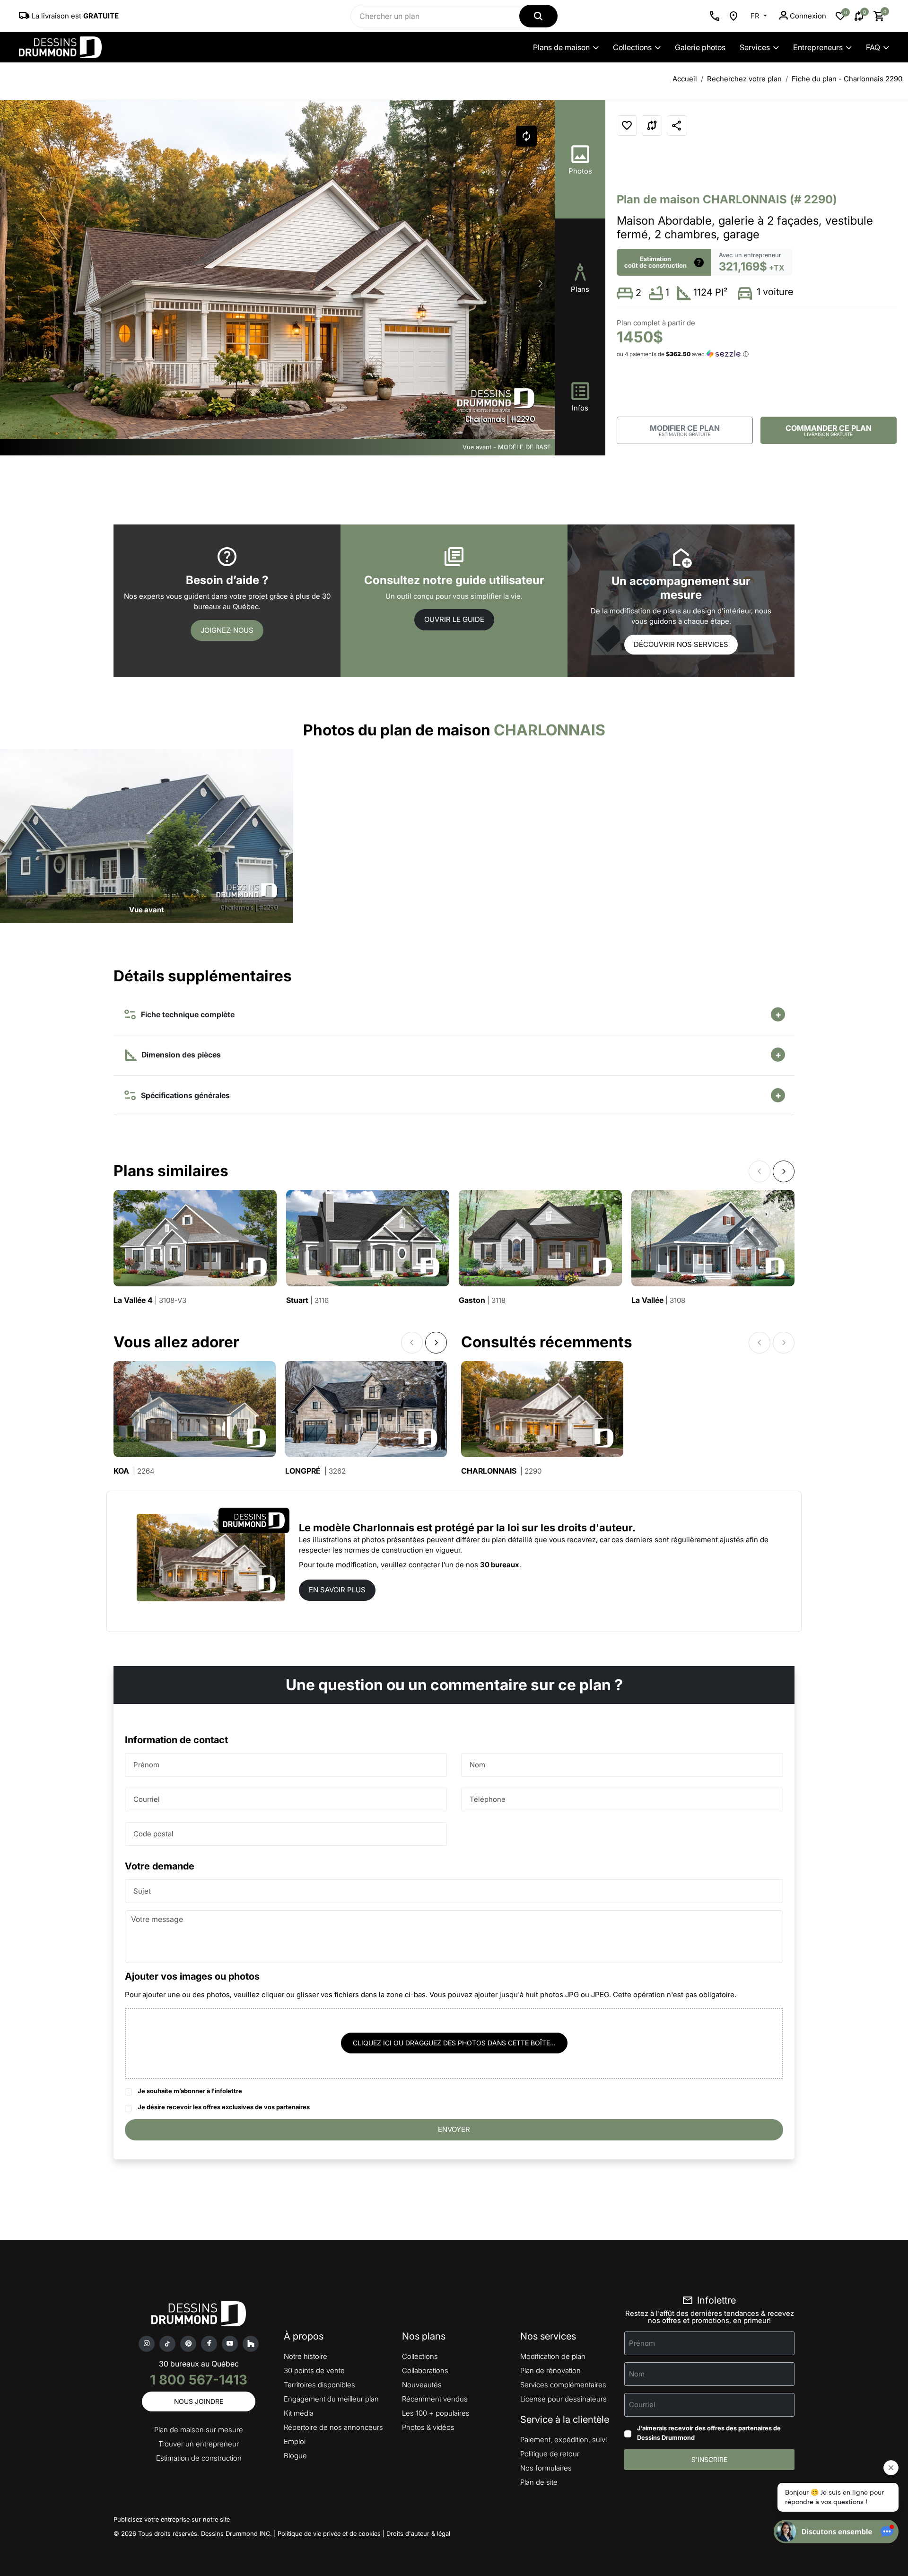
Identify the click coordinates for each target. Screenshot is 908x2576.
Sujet (142, 1891)
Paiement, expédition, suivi (563, 2440)
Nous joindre (199, 2401)
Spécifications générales (183, 1095)
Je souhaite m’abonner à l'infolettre (190, 2091)
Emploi (295, 2441)
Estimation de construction (199, 2458)
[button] (541, 284)
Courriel (147, 1799)
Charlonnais (501, 1471)
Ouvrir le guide (454, 619)
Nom (477, 1765)
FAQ (873, 47)
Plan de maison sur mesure (199, 2430)
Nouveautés (422, 2385)
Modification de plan (553, 2356)
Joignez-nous (227, 630)
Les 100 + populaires (436, 2413)
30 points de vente (314, 2371)
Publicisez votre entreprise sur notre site (172, 2519)
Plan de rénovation (550, 2371)
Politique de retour (550, 2454)
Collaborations (425, 2371)
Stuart (307, 1300)
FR (756, 16)
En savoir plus (337, 1590)
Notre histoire (306, 2356)
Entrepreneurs (818, 47)
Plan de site (539, 2482)
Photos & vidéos (428, 2427)
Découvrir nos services (681, 644)
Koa (134, 1471)
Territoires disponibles (319, 2385)
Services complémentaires (563, 2385)
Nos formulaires (546, 2468)
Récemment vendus (435, 2399)
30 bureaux (500, 1565)
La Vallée (658, 1300)
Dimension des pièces (180, 1055)
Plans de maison (561, 47)
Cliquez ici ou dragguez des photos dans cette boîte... (454, 2043)
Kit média (299, 2413)
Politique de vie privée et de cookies (329, 2533)
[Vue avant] (147, 835)
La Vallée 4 (150, 1300)
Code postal (153, 1834)
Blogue (295, 2456)
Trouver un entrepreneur (199, 2444)
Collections (632, 47)
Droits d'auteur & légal (418, 2533)
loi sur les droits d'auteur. (572, 1528)
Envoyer (454, 2129)
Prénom (146, 1765)
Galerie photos (700, 47)
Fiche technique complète (186, 1014)
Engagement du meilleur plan (331, 2399)
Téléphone (488, 1799)
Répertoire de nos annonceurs (333, 2427)
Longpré (315, 1471)
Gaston (482, 1300)
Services (755, 47)
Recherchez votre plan (744, 79)
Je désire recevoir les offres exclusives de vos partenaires (224, 2107)
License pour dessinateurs (563, 2399)
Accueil (685, 79)
